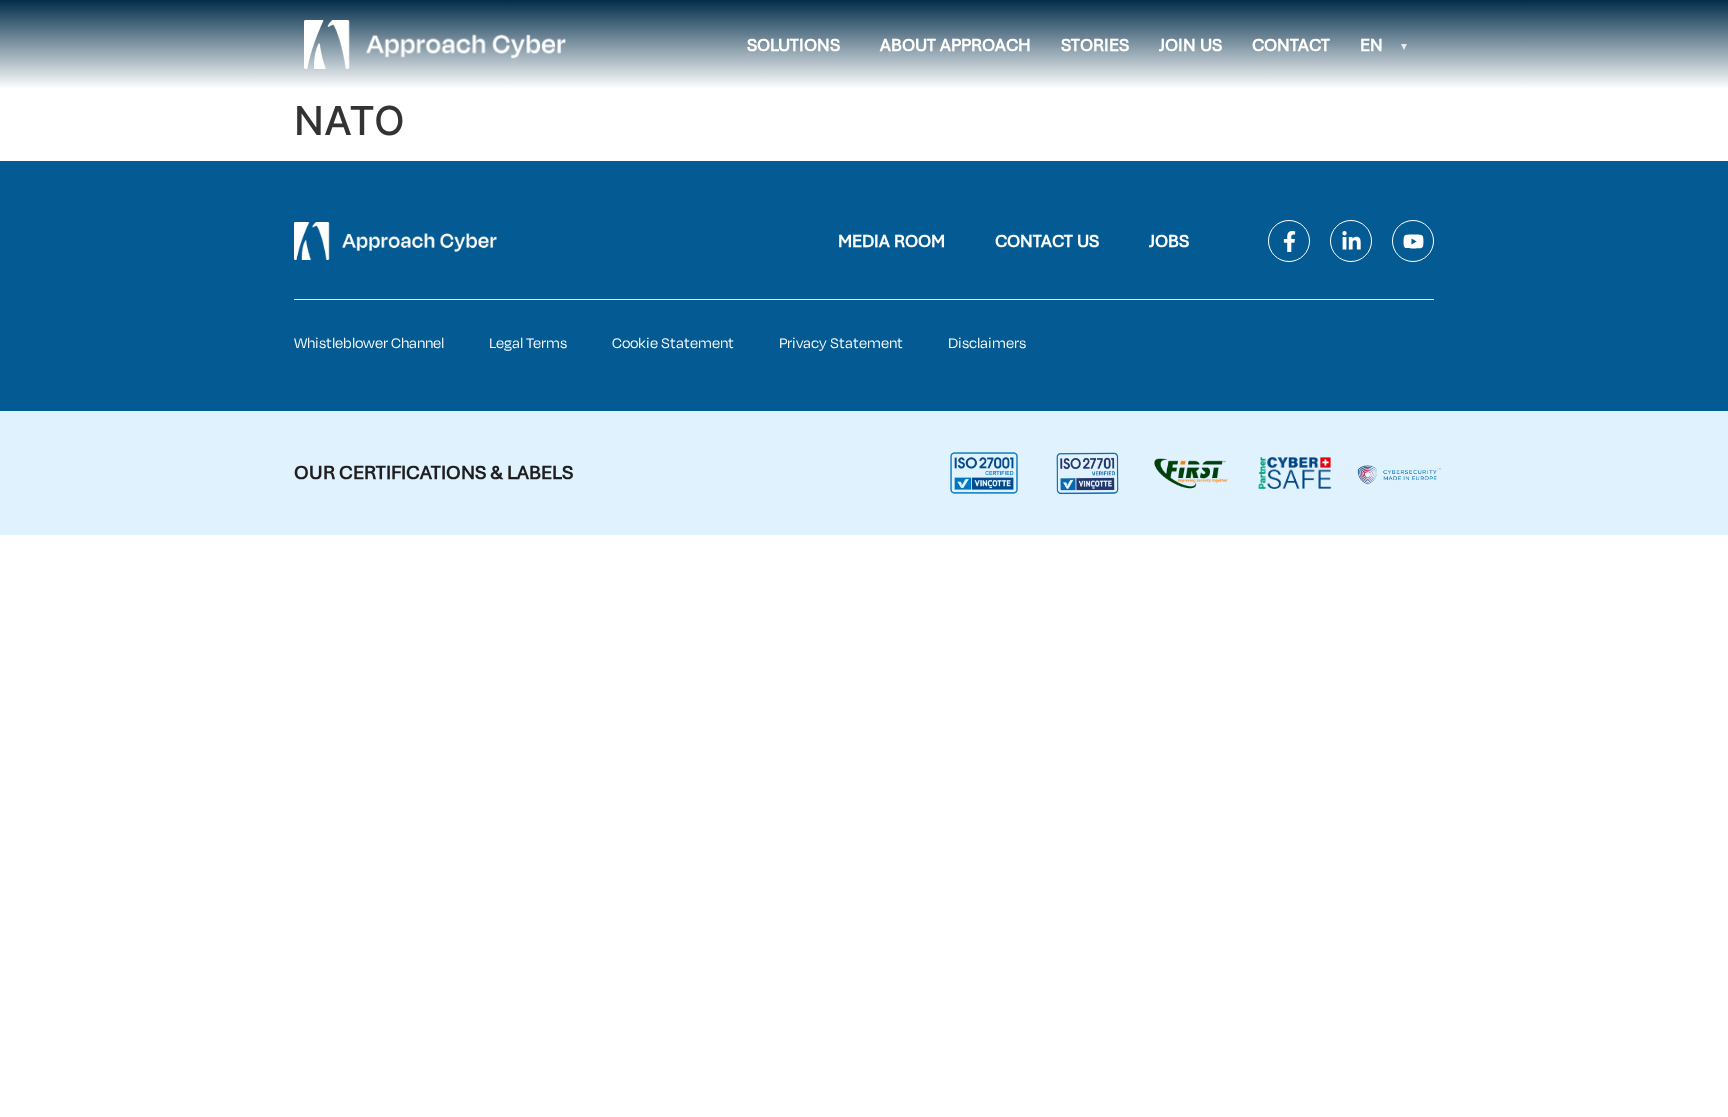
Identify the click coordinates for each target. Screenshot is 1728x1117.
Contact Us (1047, 241)
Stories (1095, 45)
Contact (1291, 45)
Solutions (793, 45)
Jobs (1169, 241)
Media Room (891, 241)
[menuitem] (1384, 45)
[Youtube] (1413, 241)
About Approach (955, 45)
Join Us (1190, 45)
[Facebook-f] (1289, 241)
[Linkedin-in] (1351, 241)
